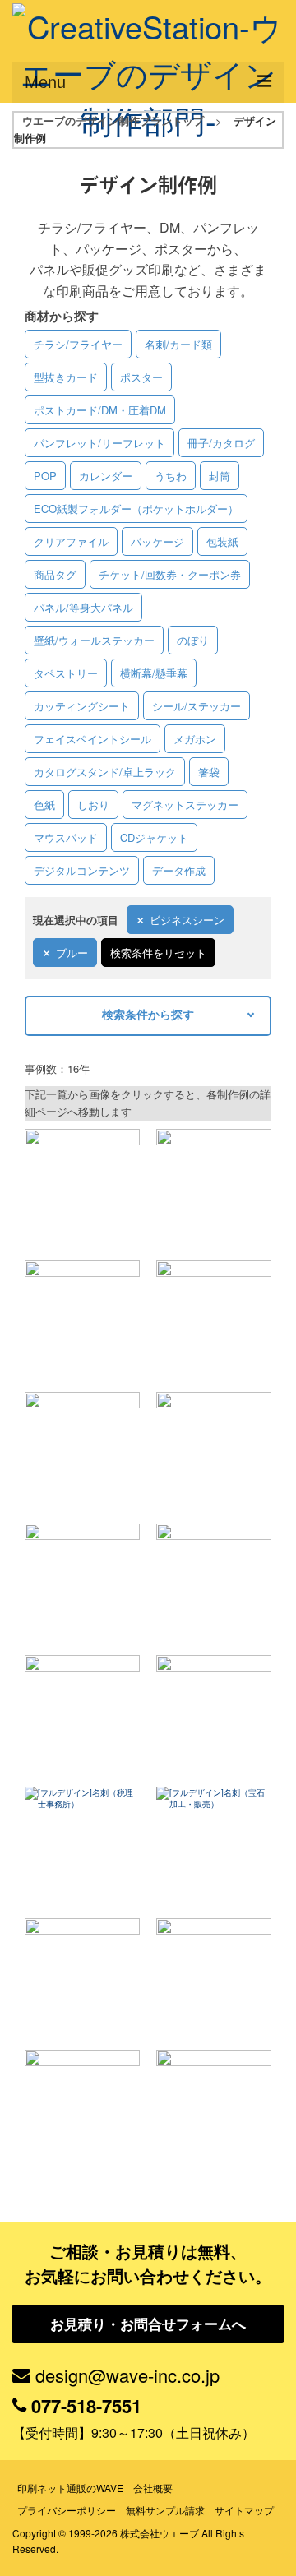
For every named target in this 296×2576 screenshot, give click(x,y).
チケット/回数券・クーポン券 (170, 574)
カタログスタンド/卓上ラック (105, 772)
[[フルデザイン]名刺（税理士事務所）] (82, 1844)
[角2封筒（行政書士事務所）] (214, 1581)
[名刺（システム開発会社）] (214, 1450)
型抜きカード (66, 377)
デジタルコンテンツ (82, 870)
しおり (93, 805)
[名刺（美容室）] (214, 1713)
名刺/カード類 (178, 344)
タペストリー (66, 673)
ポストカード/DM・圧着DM (100, 410)
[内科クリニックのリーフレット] (82, 1186)
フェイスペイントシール (92, 739)
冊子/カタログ (221, 443)
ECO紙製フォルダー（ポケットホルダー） (136, 509)
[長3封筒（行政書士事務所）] (82, 1581)
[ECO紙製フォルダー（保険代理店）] (82, 1976)
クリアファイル (71, 541)
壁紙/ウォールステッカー (94, 640)
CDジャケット (154, 837)
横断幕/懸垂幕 (154, 673)
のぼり (193, 640)
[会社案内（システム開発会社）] (214, 1186)
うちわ (171, 476)
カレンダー (106, 476)
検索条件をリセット (158, 953)
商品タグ (55, 574)
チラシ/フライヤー (78, 344)
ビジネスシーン (187, 920)
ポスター (141, 377)
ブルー (72, 953)
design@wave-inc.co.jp (127, 2375)
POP (45, 476)
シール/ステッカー (197, 706)
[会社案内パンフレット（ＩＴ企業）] (82, 2107)
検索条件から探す (148, 1014)
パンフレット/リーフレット (99, 443)
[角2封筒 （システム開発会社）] (214, 1318)
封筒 (220, 476)
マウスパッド (66, 837)
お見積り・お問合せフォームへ (148, 2324)
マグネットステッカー (185, 805)
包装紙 (222, 541)
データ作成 (179, 870)
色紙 (44, 805)
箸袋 (209, 772)
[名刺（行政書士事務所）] (82, 1713)
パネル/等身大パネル (83, 607)
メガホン (195, 739)
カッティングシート (82, 706)
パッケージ (157, 541)
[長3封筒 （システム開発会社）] (82, 1450)
